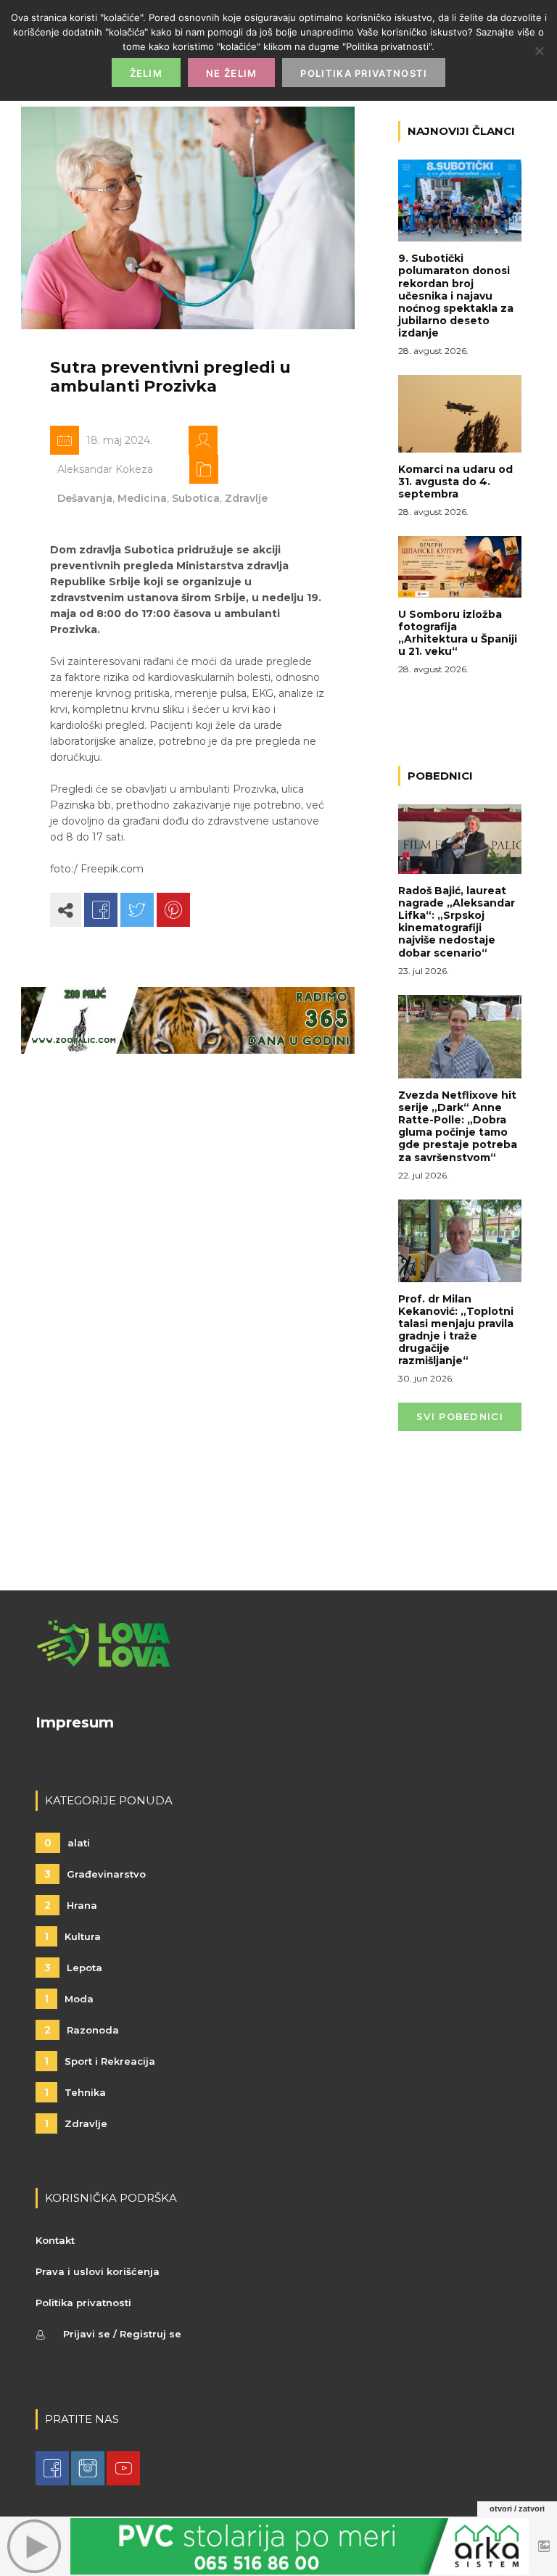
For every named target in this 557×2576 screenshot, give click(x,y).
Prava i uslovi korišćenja (98, 2271)
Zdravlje (246, 498)
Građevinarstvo (95, 1874)
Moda (69, 1999)
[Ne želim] (539, 51)
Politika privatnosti (83, 2303)
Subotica (196, 498)
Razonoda (82, 2030)
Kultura (73, 1936)
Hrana (71, 1905)
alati (67, 1843)
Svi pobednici (460, 1416)
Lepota (73, 1968)
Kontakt (55, 2240)
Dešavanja (85, 498)
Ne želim (231, 73)
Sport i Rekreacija (100, 2061)
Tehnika (75, 2092)
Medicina (142, 498)
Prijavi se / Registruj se (122, 2334)
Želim (147, 73)
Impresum (75, 1722)
